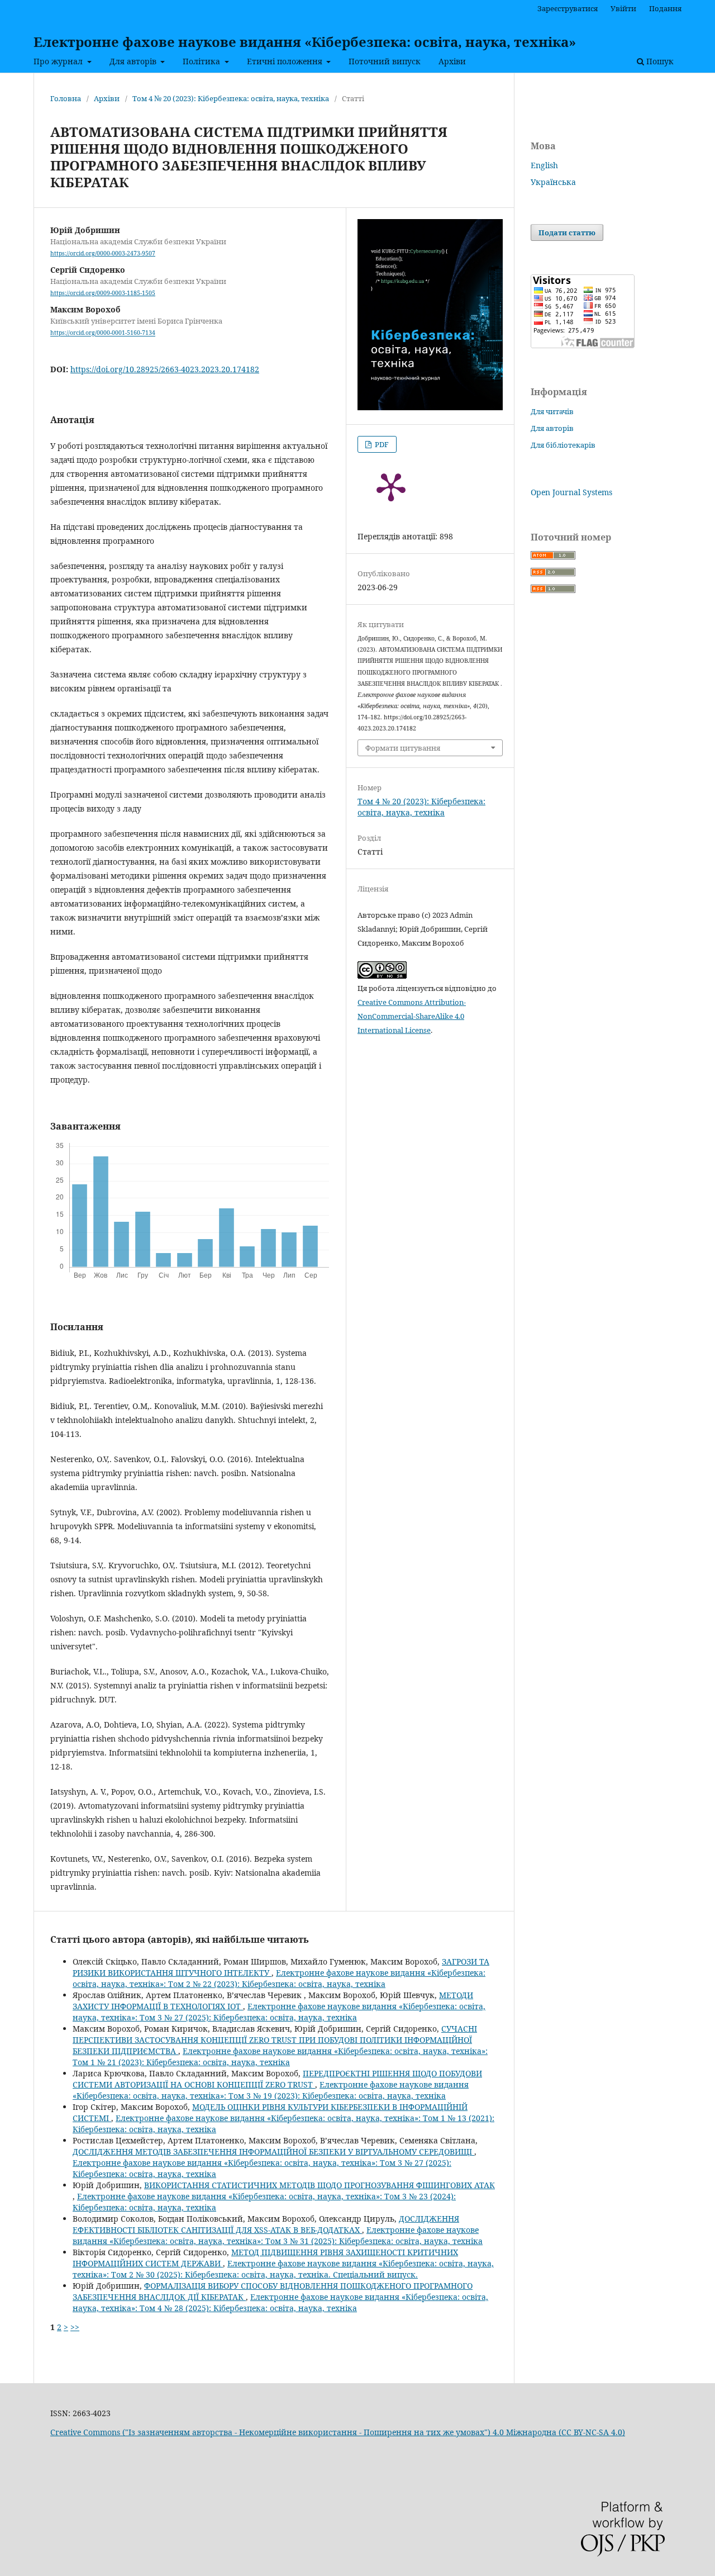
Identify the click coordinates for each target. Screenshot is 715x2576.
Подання (665, 8)
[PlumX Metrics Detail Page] (391, 486)
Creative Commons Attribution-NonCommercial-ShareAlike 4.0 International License (412, 1016)
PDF (381, 444)
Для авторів (134, 61)
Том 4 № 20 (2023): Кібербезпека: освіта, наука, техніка (231, 98)
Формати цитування (403, 748)
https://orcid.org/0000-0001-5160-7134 (103, 333)
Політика (202, 61)
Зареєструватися (568, 8)
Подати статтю (567, 233)
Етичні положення (286, 61)
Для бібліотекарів (563, 445)
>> (75, 2327)
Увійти (623, 8)
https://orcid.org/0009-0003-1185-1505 (103, 293)
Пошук (659, 61)
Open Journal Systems (571, 492)
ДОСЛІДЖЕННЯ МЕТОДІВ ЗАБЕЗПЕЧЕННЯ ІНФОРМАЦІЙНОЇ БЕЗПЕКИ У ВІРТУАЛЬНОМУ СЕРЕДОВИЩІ (273, 2152)
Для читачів (552, 411)
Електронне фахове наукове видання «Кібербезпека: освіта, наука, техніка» (305, 42)
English (544, 165)
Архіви (452, 61)
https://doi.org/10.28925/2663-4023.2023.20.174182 (165, 369)
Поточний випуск (385, 61)
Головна (66, 98)
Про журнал (59, 61)
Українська (553, 182)
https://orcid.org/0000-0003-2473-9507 (103, 253)
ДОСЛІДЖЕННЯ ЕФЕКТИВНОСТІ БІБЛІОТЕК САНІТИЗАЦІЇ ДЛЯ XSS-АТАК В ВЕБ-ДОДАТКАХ (266, 2224)
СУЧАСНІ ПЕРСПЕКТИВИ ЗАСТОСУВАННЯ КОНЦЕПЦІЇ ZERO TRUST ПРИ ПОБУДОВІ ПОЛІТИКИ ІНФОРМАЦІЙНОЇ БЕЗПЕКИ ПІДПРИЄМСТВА (275, 2040)
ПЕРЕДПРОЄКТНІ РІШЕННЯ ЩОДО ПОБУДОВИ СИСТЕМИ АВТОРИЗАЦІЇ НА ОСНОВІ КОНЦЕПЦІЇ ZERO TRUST (277, 2079)
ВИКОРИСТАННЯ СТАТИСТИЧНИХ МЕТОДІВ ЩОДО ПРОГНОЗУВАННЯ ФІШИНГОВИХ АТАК (320, 2185)
